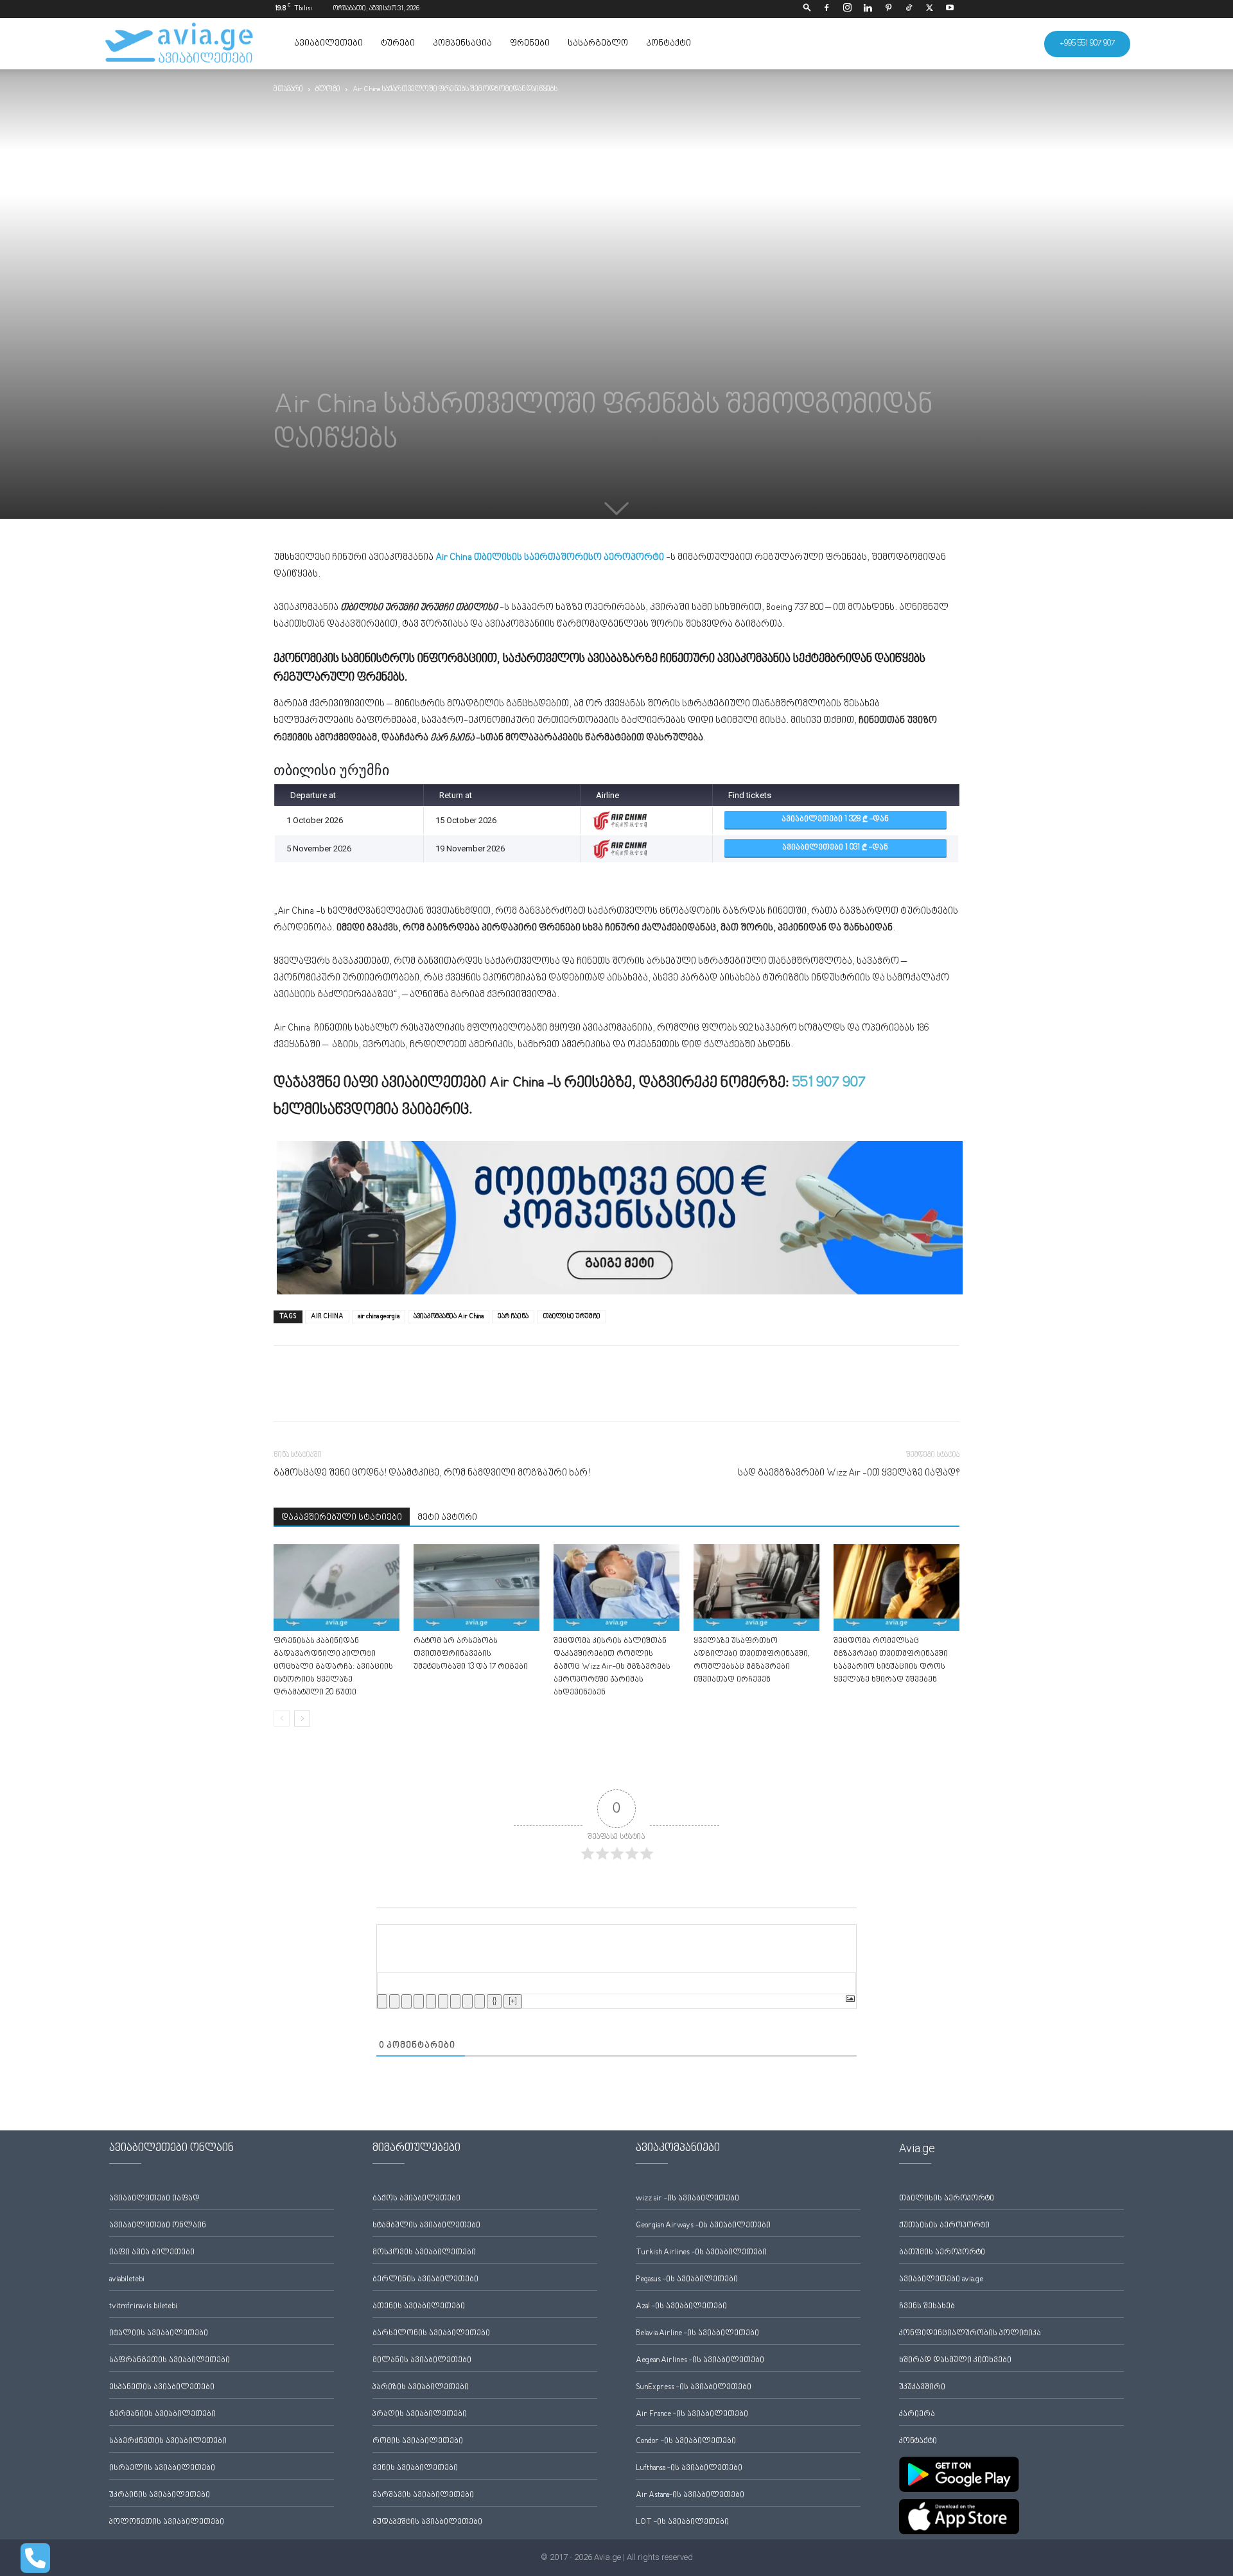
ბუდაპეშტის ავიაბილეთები (427, 2522)
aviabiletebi (127, 2280)
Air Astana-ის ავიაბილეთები (690, 2495)
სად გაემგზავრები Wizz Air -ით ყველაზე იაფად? (849, 1473)
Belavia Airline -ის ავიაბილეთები (697, 2334)
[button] (807, 9)
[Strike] (419, 2001)
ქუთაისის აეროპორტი (944, 2226)
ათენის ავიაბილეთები (419, 2307)
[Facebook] (826, 9)
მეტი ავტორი (447, 1518)
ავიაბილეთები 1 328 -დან (835, 820)
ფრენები (530, 44)
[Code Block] (468, 2001)
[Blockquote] (455, 2001)
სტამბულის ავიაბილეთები (426, 2226)
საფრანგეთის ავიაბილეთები (170, 2361)
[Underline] (407, 2001)
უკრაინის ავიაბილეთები (160, 2495)
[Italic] (394, 2001)
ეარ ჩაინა (513, 1317)
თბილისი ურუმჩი (572, 1317)
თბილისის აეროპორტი (947, 2199)
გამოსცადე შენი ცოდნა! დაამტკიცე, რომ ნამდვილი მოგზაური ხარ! (432, 1473)
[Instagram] (847, 9)
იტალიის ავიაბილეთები (159, 2334)
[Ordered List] (431, 2001)
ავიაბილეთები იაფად (154, 2199)
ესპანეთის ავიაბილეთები (162, 2388)
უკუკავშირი (922, 2388)
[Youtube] (950, 9)
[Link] (480, 2001)
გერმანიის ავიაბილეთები (162, 2415)
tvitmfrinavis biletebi (143, 2307)
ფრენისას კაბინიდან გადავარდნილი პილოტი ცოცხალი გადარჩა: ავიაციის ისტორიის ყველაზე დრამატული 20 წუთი (333, 1667)
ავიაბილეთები (328, 44)
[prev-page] (282, 1719)
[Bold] (382, 2001)
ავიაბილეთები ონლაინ (158, 2226)
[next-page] (302, 1719)
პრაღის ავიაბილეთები (420, 2415)
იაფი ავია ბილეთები (152, 2253)
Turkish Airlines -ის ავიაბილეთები (701, 2253)
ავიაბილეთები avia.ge (941, 2280)
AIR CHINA (327, 1317)
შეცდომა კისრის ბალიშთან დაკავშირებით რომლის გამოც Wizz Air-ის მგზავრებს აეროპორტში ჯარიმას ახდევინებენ (612, 1667)
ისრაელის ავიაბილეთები (162, 2468)
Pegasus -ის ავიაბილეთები (687, 2280)
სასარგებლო (598, 44)
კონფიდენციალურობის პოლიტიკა (970, 2334)
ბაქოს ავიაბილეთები (416, 2199)
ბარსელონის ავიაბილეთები (431, 2334)
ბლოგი (328, 90)
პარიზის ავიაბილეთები (421, 2388)
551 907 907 (829, 1083)
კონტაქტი (669, 44)
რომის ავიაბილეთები (418, 2441)
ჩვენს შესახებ (927, 2307)
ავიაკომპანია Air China (449, 1317)
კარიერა (917, 2415)
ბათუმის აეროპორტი (942, 2253)
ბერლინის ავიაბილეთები (425, 2280)
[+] (513, 2001)
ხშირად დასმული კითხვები (955, 2361)
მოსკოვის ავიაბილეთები (424, 2253)
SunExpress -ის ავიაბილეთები (694, 2388)
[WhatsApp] (345, 1395)
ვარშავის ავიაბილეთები (423, 2495)
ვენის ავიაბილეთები (415, 2468)
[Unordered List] (443, 2001)
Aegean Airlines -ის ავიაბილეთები (700, 2361)
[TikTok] (909, 9)
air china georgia (379, 1317)
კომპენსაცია (462, 44)
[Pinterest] (888, 9)
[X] (929, 9)
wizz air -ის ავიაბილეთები (687, 2199)
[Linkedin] (868, 9)
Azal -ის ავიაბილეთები (681, 2307)
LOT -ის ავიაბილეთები (682, 2522)
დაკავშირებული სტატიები (342, 1518)
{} (494, 2001)
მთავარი (288, 90)
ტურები (398, 44)
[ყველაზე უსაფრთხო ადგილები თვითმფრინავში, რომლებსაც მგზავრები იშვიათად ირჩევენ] (756, 1588)
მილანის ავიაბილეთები (422, 2361)
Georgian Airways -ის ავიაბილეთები (703, 2226)
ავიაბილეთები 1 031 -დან (835, 848)
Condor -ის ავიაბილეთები (686, 2441)
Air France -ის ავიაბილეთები (692, 2415)
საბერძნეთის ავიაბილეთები (168, 2441)
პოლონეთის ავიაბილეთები (167, 2522)
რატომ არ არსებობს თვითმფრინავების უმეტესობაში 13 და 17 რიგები (471, 1654)
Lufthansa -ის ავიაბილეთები (689, 2468)
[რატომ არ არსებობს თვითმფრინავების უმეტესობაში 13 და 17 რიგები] (477, 1588)
